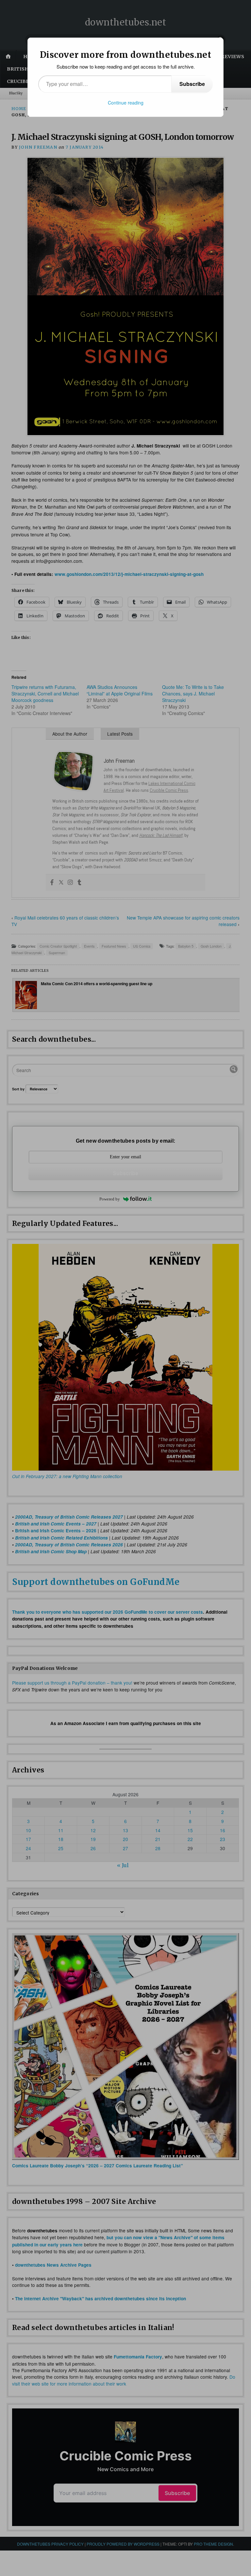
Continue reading (126, 103)
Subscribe (192, 84)
